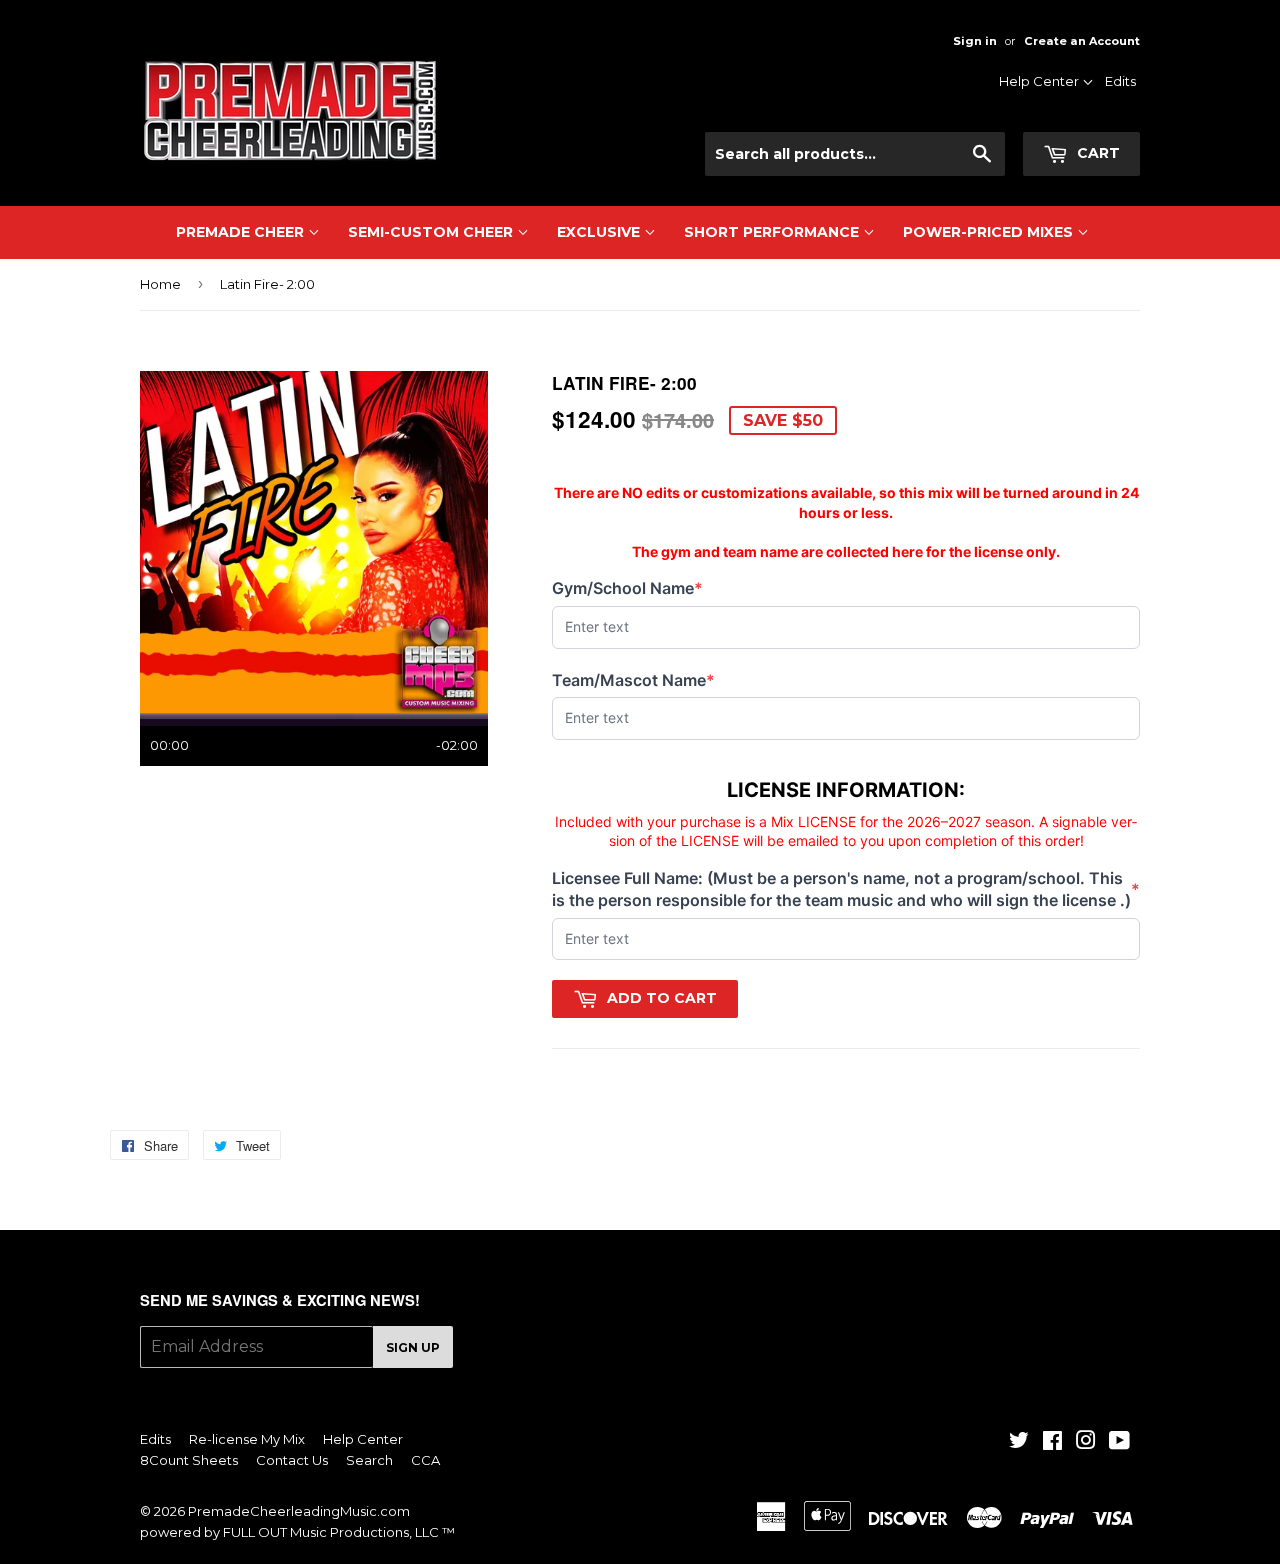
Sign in (975, 41)
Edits (1120, 81)
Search (369, 1460)
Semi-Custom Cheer (432, 232)
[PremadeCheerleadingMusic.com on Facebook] (1052, 1443)
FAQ (1062, 163)
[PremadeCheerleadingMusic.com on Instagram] (1086, 1443)
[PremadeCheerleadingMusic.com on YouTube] (1119, 1443)
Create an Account (1082, 41)
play (314, 542)
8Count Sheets (189, 1460)
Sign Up (413, 1347)
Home (160, 284)
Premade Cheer (242, 232)
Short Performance (773, 232)
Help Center (1040, 81)
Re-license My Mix (247, 1439)
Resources (1042, 111)
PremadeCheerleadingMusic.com (299, 1511)
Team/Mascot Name (633, 680)
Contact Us (1041, 137)
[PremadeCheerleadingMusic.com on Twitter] (1019, 1443)
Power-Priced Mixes (990, 232)
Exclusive (600, 232)
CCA (425, 1460)
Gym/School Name (627, 588)
